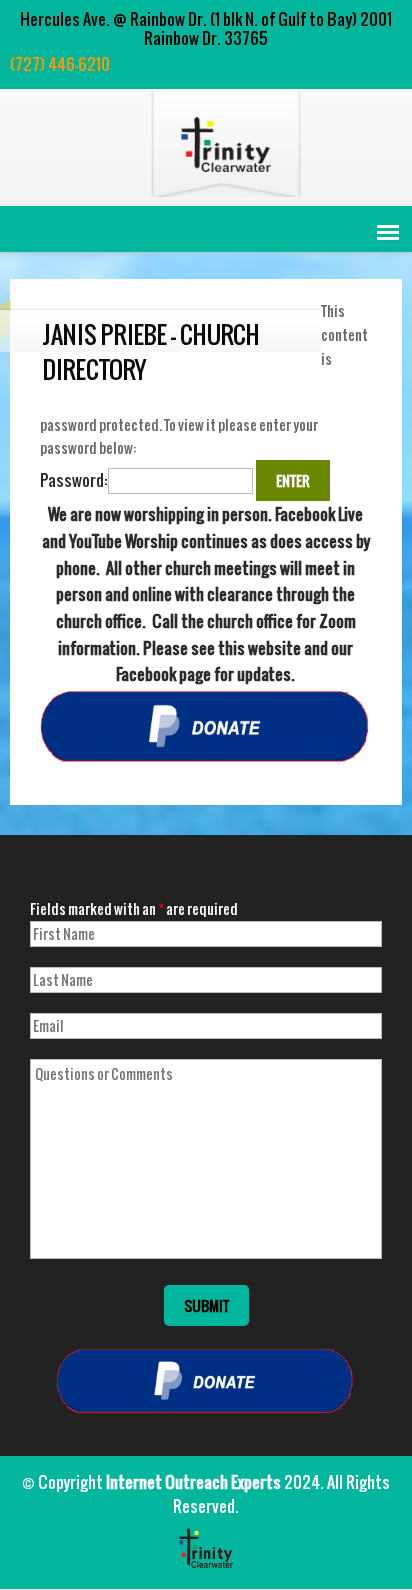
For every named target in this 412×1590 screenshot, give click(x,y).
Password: (74, 480)
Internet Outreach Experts (193, 1482)
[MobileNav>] (388, 232)
